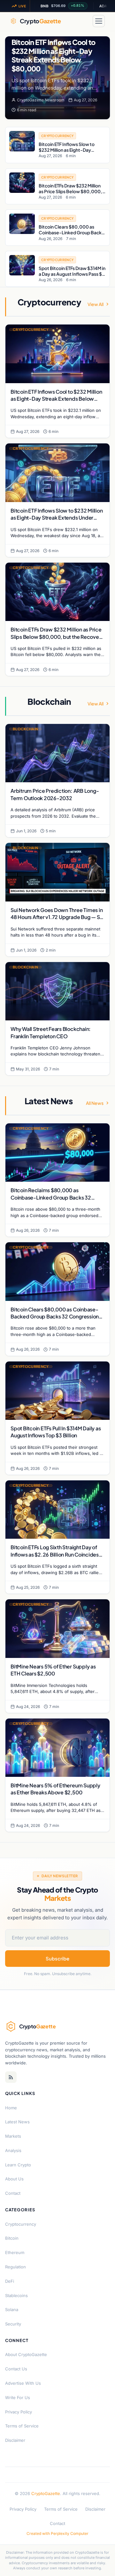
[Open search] (84, 21)
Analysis (13, 2150)
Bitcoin (12, 2238)
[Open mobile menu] (99, 21)
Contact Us (16, 2369)
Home (11, 2108)
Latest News (17, 2122)
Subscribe (57, 1958)
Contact (13, 2193)
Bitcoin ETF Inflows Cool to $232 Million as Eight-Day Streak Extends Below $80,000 (53, 55)
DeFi (10, 2281)
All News (95, 1103)
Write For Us (18, 2397)
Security (13, 2324)
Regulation (15, 2267)
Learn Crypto (18, 2165)
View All (96, 304)
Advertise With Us (23, 2383)
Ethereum (15, 2252)
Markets (13, 2136)
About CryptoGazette (26, 2354)
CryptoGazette (46, 2493)
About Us (14, 2179)
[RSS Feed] (11, 2077)
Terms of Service (22, 2426)
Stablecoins (16, 2295)
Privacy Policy (19, 2412)
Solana (12, 2310)
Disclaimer (15, 2440)
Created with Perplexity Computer (57, 2533)
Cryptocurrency (21, 2224)
